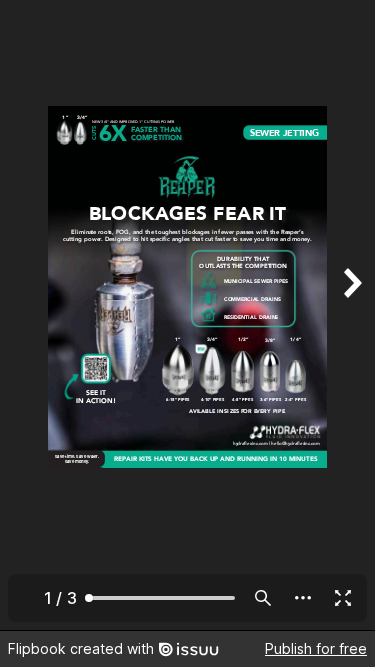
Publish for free (316, 648)
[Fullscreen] (343, 598)
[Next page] (351, 315)
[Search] (263, 598)
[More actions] (303, 598)
